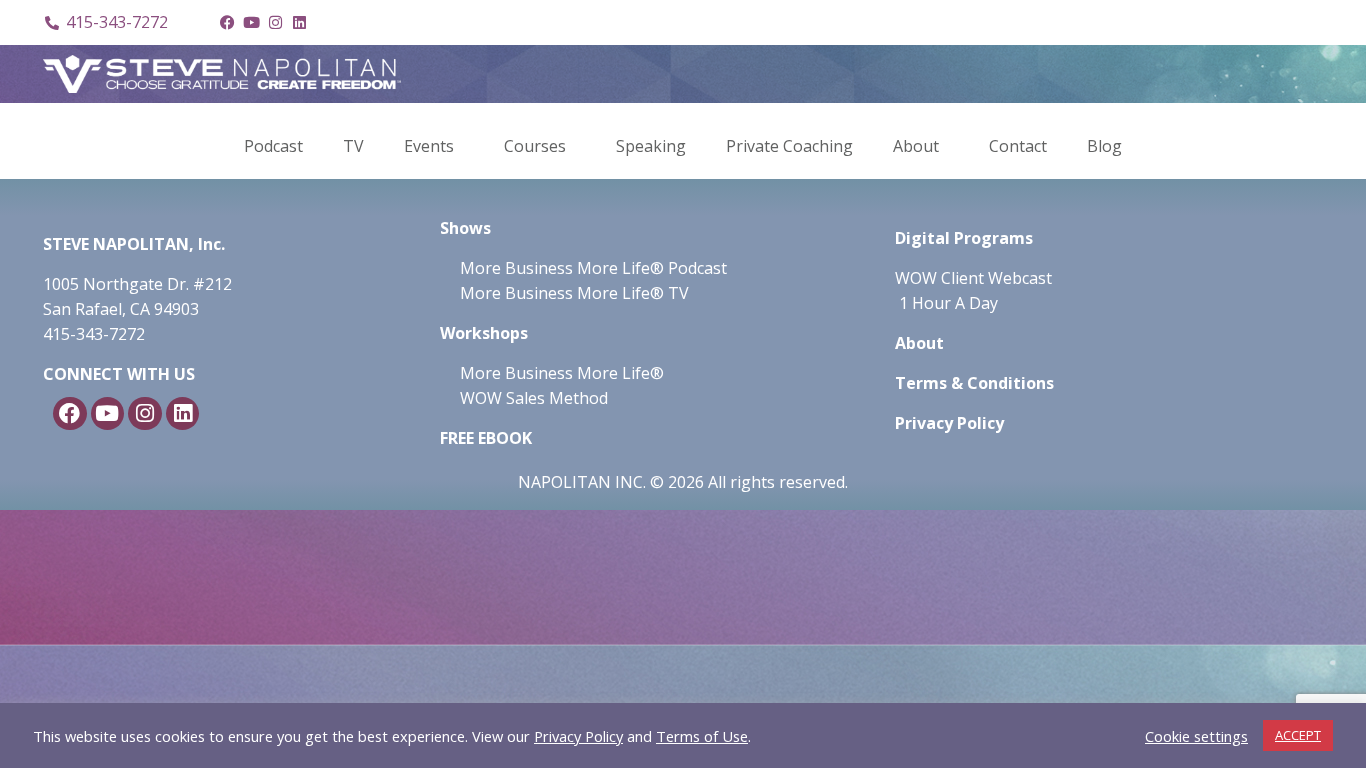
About (916, 146)
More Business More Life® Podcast (593, 268)
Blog (1104, 146)
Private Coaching (789, 146)
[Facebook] (227, 23)
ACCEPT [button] (1298, 735)
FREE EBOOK (486, 438)
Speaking (651, 146)
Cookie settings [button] (1196, 736)
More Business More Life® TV (572, 293)
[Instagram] (275, 23)
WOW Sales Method (532, 398)
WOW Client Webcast (973, 278)
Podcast (273, 146)
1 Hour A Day (948, 303)
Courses (535, 146)
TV (353, 146)
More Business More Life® (562, 373)
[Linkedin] (299, 23)
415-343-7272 (94, 334)
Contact (1018, 146)
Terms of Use (702, 736)
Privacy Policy (578, 736)
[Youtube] (251, 23)
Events (429, 146)
